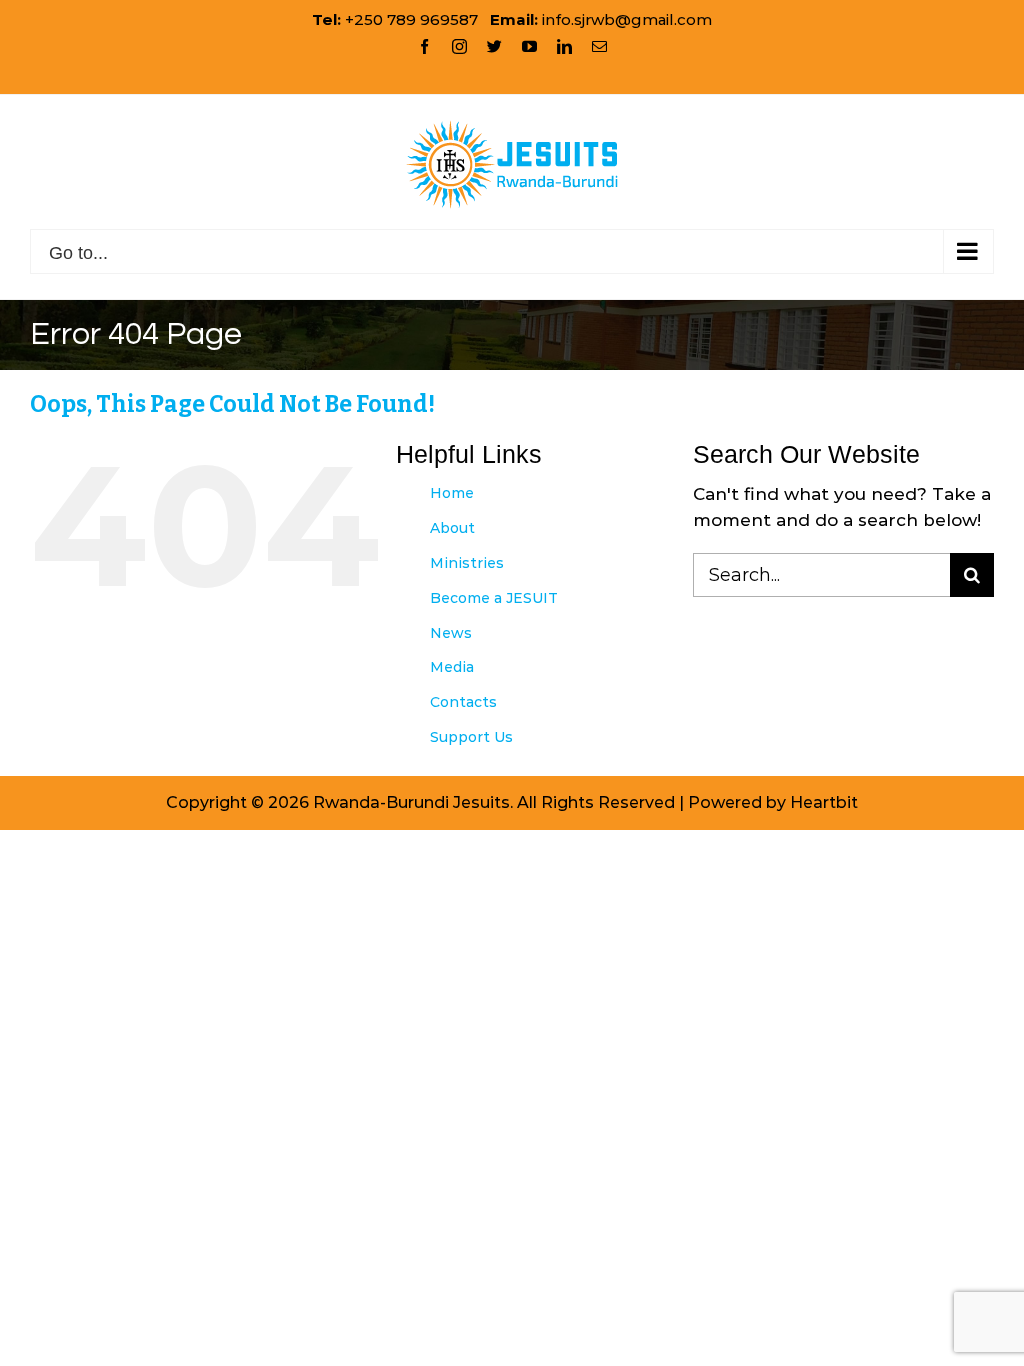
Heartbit (824, 802)
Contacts (463, 702)
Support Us (471, 737)
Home (452, 493)
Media (452, 667)
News (451, 633)
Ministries (467, 563)
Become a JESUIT (494, 598)
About (452, 528)
